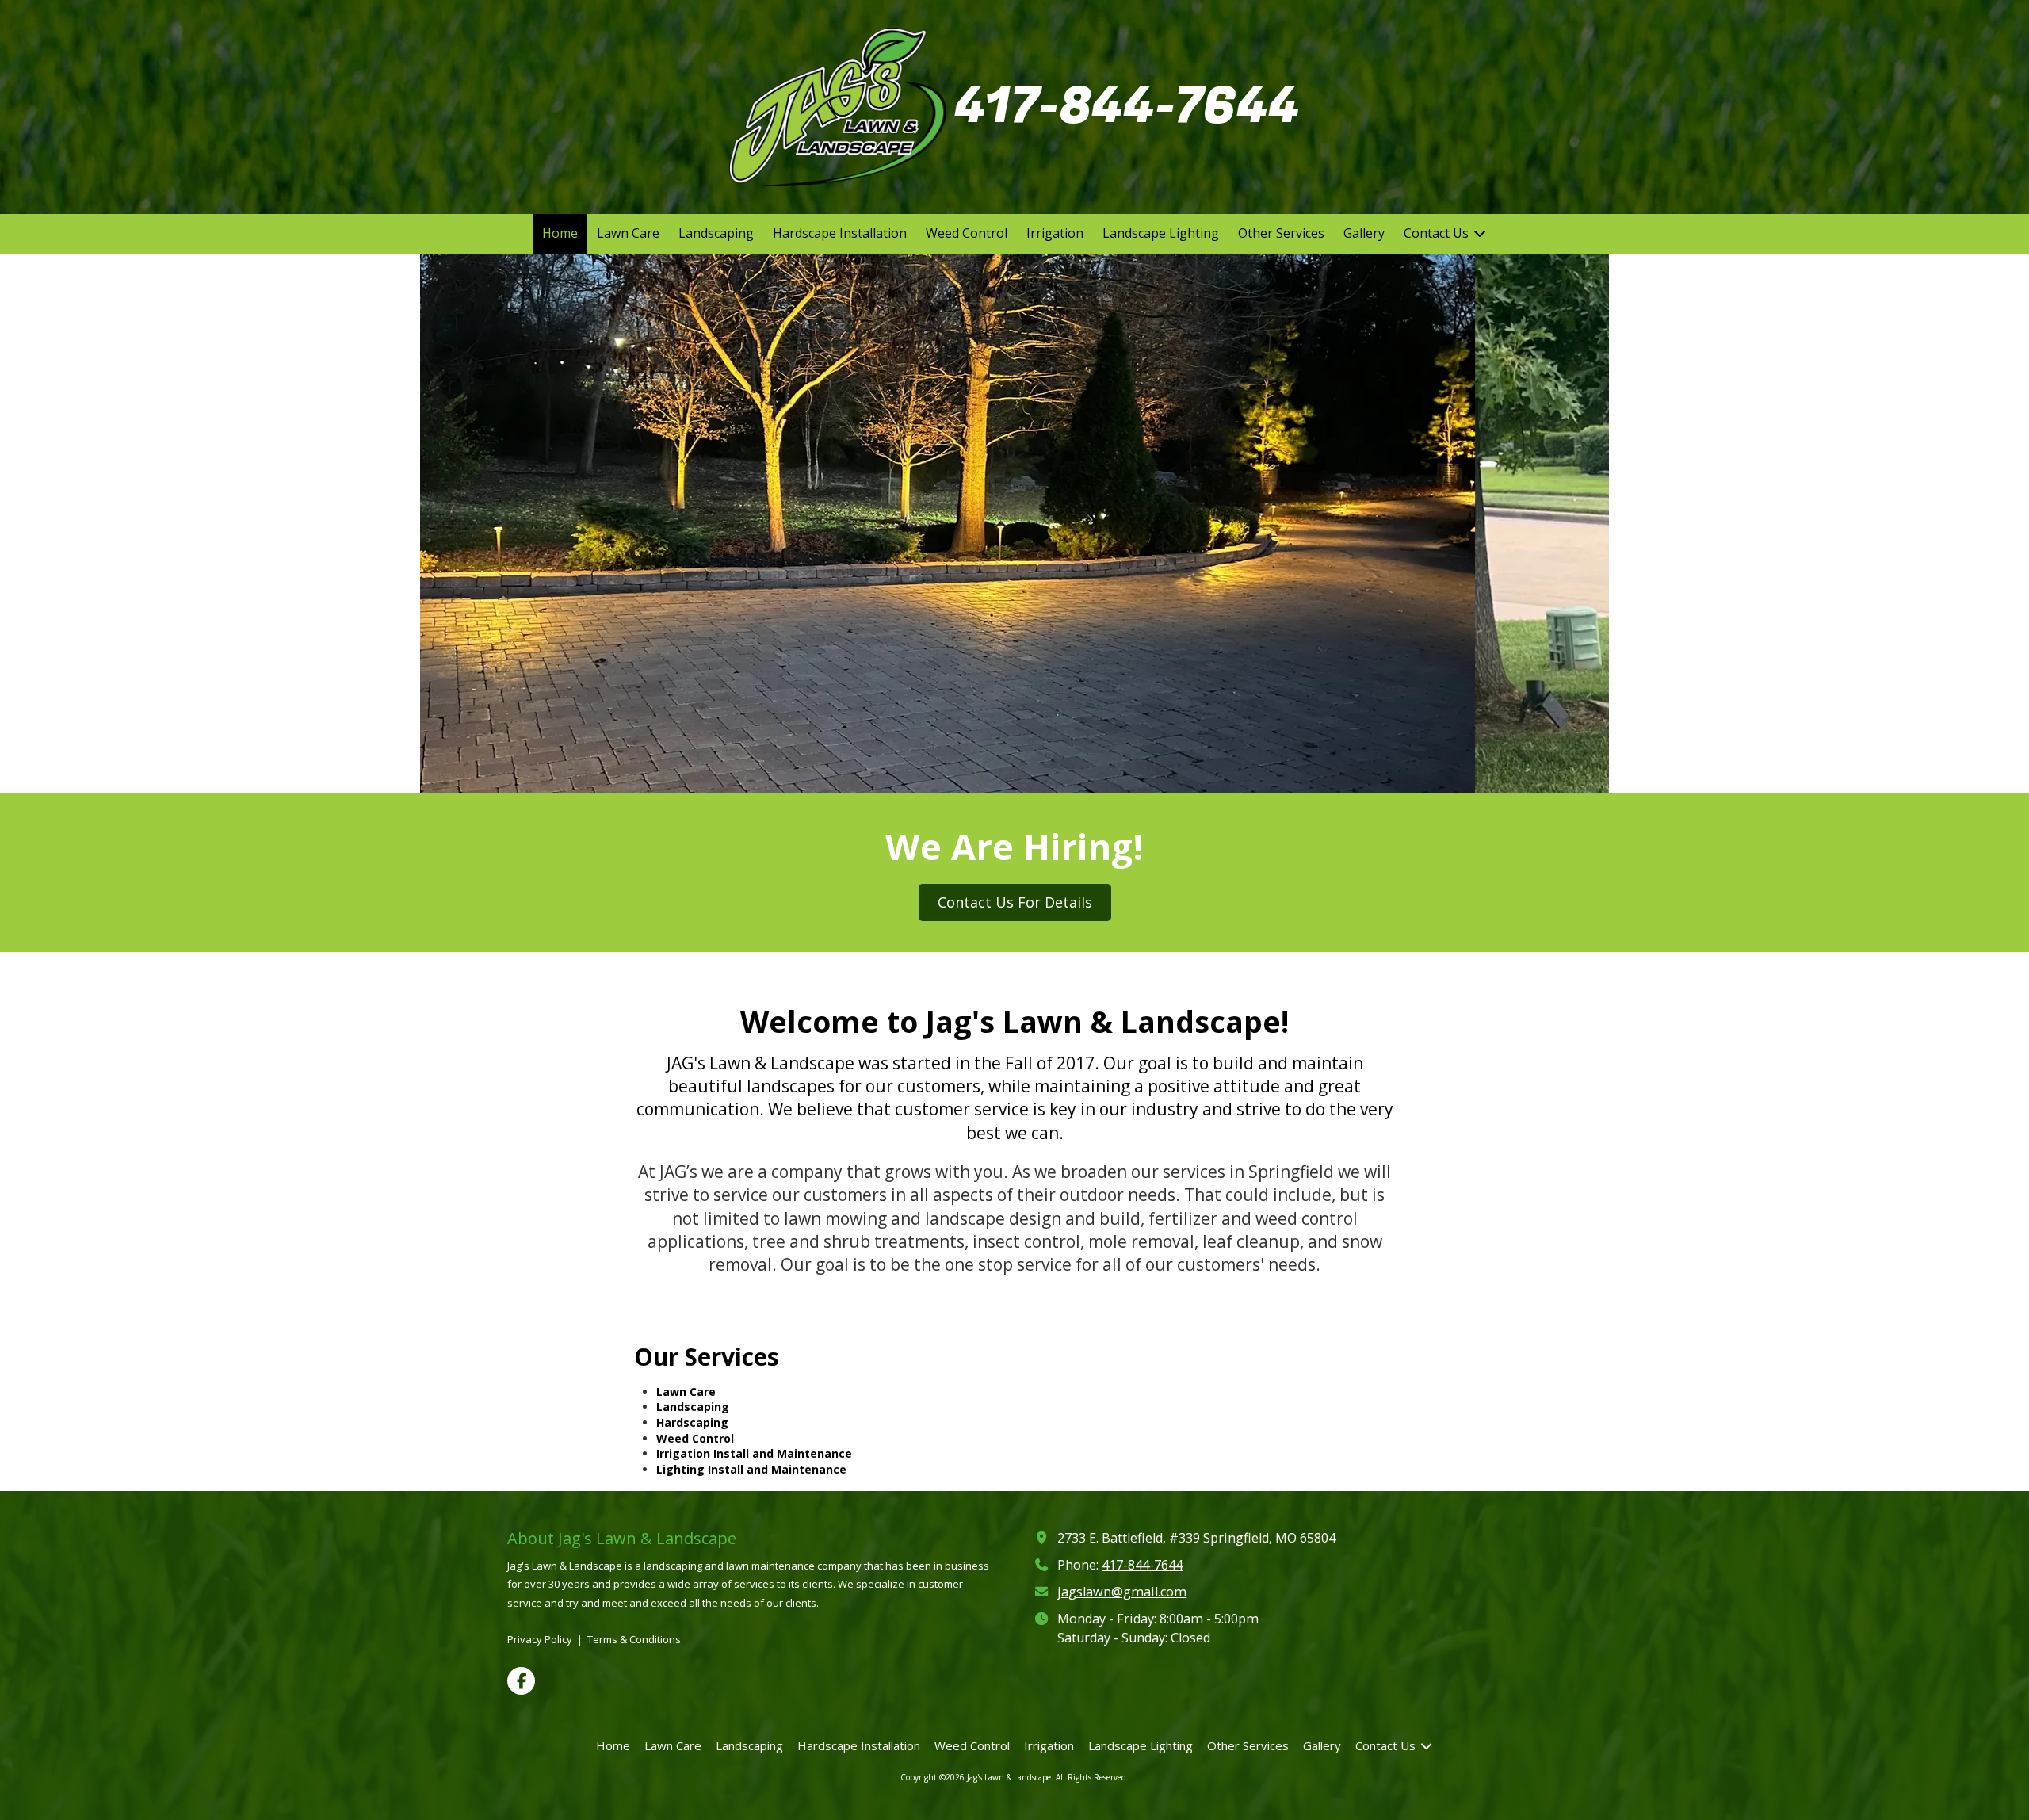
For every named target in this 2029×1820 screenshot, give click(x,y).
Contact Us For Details (1015, 902)
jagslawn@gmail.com (1122, 1592)
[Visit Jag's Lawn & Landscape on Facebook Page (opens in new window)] (521, 1681)
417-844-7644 (1127, 106)
